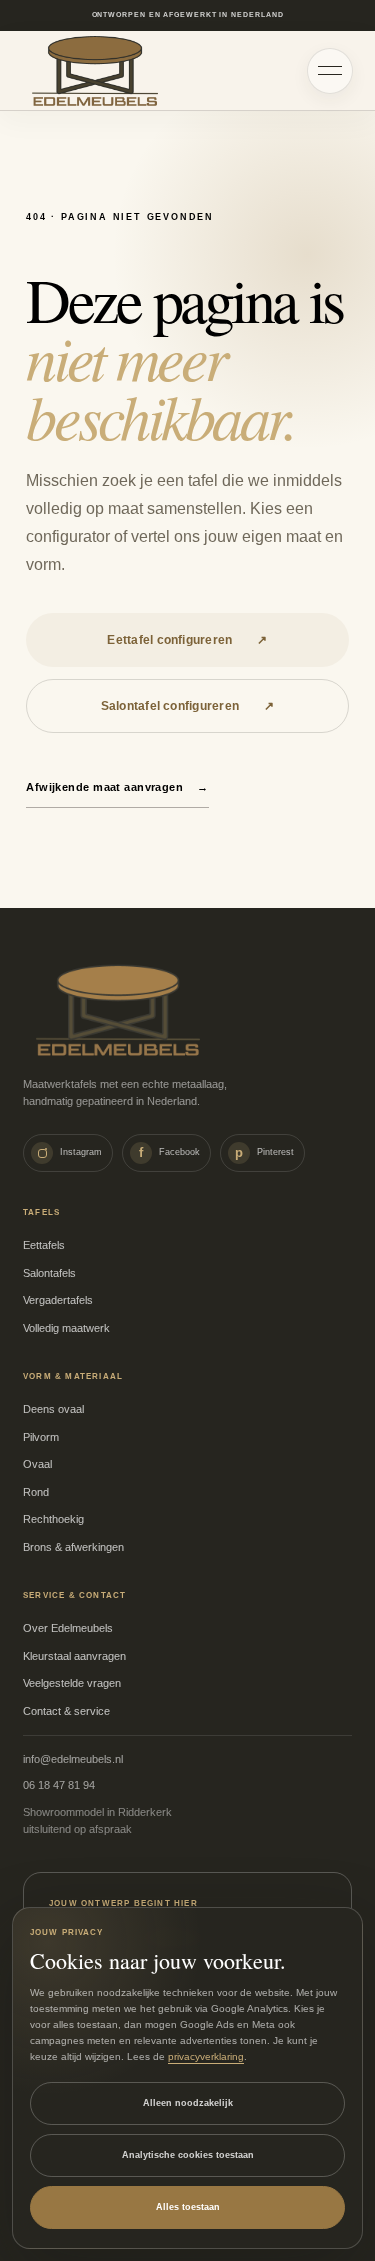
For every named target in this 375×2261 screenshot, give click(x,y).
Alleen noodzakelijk (188, 2103)
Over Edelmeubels (68, 1628)
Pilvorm (41, 1437)
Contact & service (66, 1711)
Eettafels (44, 1245)
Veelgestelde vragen (72, 1683)
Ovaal (37, 1464)
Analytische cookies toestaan (188, 2155)
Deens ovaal (53, 1409)
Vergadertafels (58, 1300)
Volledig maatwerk (66, 1328)
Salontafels (49, 1273)
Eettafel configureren (187, 640)
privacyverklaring (206, 2056)
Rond (36, 1492)
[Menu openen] (330, 71)
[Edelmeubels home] (95, 71)
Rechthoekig (53, 1519)
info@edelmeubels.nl (73, 1759)
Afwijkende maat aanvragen (117, 787)
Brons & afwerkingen (73, 1547)
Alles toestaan (188, 2207)
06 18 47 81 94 (59, 1785)
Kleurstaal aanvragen (74, 1656)
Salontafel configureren (188, 706)
